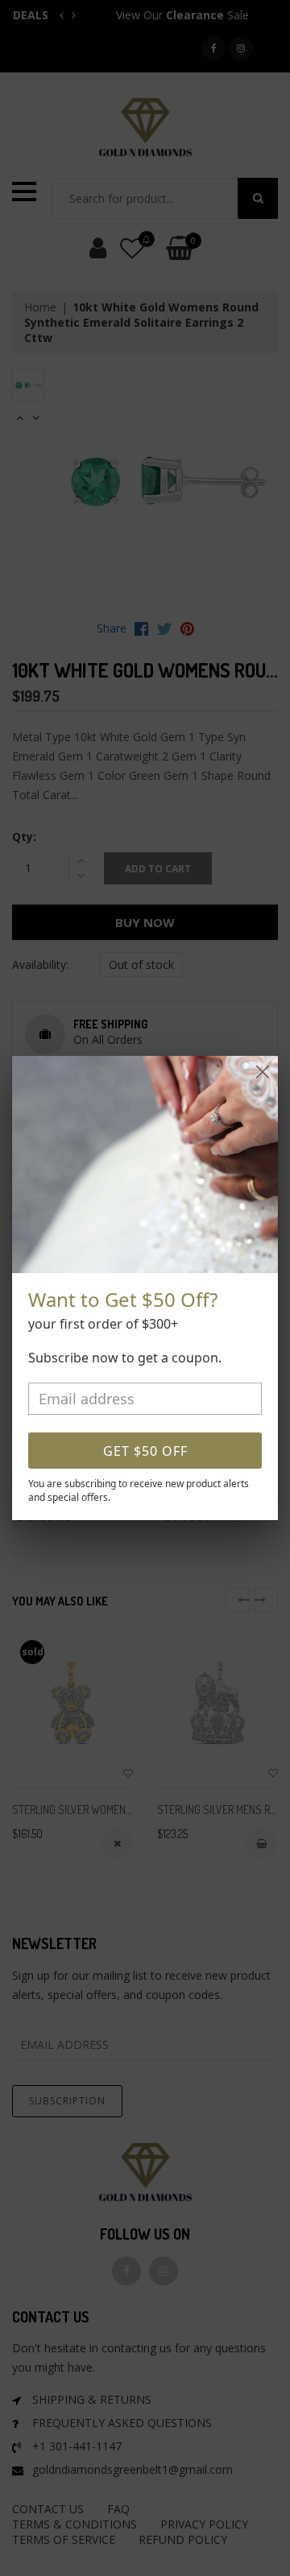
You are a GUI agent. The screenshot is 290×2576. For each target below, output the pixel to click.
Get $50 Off (145, 1451)
